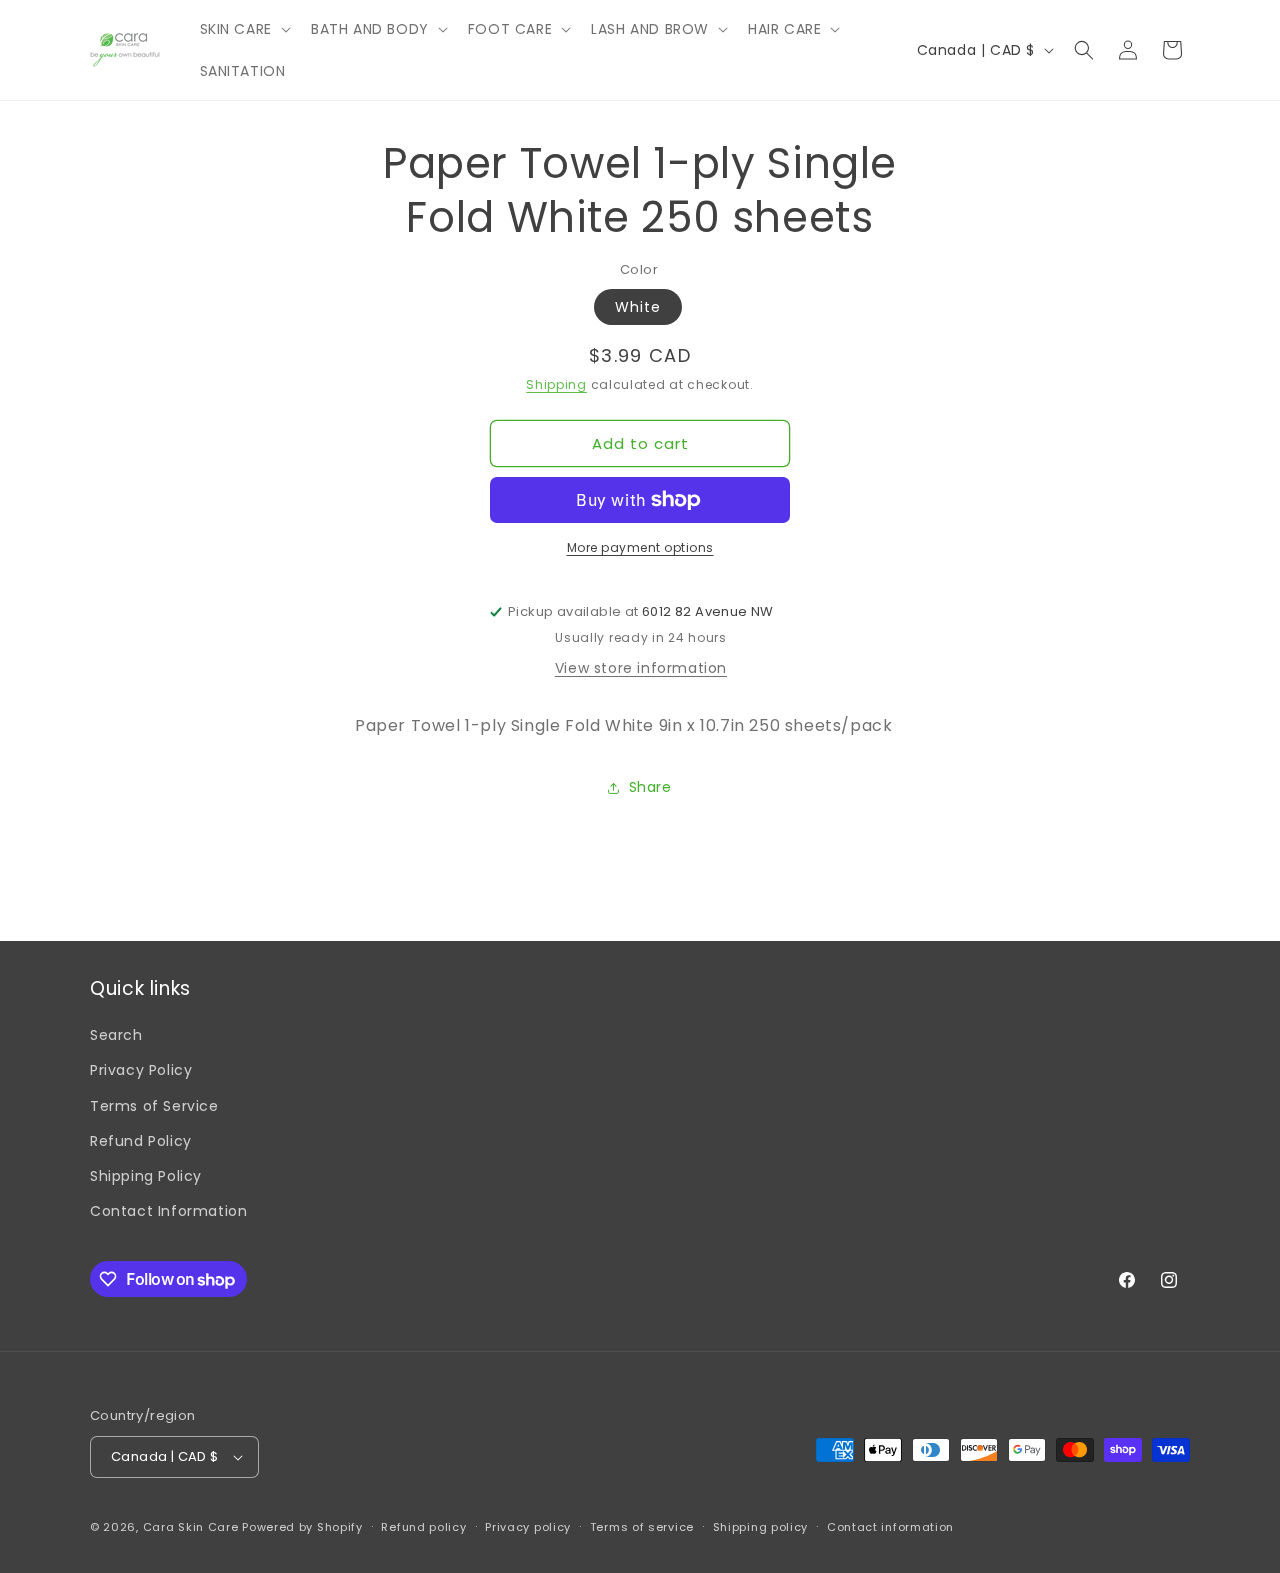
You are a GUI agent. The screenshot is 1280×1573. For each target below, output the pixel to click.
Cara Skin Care (191, 1527)
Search (116, 1035)
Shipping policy (761, 1527)
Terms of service (642, 1527)
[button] (243, 29)
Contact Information (168, 1211)
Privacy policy (528, 1527)
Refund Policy (141, 1141)
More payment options (640, 547)
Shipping (556, 384)
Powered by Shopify (302, 1527)
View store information (641, 668)
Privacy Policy (141, 1070)
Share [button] (650, 787)
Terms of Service (154, 1106)
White (638, 307)
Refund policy (423, 1527)
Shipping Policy (146, 1176)
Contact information (890, 1527)
